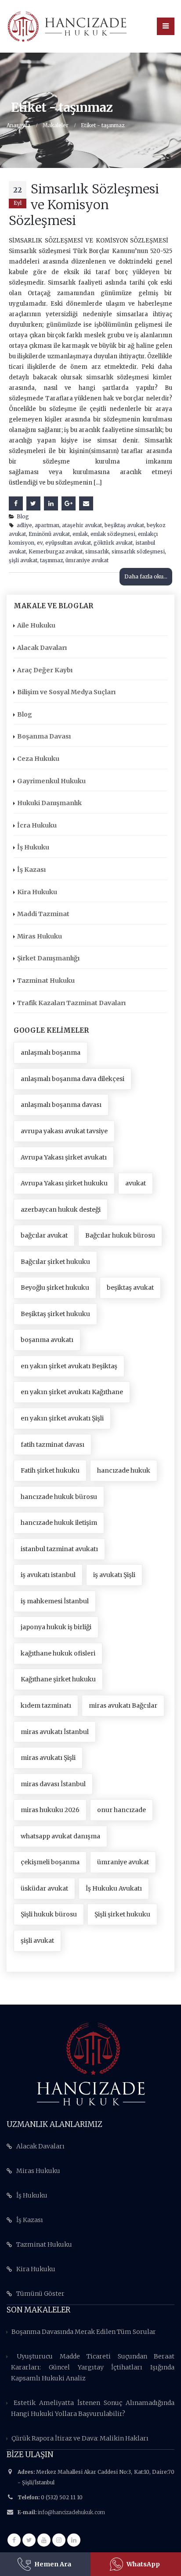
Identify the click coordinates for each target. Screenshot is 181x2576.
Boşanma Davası (44, 736)
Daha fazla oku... (146, 576)
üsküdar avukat (44, 1888)
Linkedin (74, 2540)
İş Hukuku (33, 847)
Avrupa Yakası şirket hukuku (64, 1183)
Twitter (33, 503)
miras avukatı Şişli (48, 1758)
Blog (23, 516)
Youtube (44, 2540)
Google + (69, 503)
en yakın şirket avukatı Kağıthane (72, 1392)
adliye (24, 525)
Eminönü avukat (49, 534)
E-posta (86, 503)
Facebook (16, 503)
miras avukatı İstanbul (55, 1732)
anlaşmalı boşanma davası (61, 1105)
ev (40, 543)
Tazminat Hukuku (46, 981)
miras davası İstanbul (53, 1784)
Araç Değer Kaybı (45, 670)
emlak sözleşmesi (113, 534)
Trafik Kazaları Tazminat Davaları (71, 1003)
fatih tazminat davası (52, 1445)
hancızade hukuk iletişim (59, 1523)
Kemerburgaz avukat (56, 551)
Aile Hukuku (36, 625)
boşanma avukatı (47, 1340)
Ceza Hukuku (38, 759)
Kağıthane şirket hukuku (58, 1679)
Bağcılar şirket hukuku (55, 1262)
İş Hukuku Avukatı (114, 1888)
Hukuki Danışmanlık (49, 803)
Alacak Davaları (42, 648)
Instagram (59, 2540)
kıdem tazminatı (46, 1705)
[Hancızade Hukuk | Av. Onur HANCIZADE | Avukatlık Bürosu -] (67, 26)
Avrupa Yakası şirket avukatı (64, 1157)
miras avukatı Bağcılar (123, 1705)
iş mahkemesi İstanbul (55, 1601)
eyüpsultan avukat (68, 543)
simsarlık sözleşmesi (138, 551)
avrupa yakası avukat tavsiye (64, 1131)
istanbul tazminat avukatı (59, 1549)
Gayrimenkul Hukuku (51, 781)
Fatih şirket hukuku (50, 1470)
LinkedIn (51, 503)
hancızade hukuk (124, 1470)
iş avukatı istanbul (48, 1575)
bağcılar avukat (44, 1235)
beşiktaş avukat (124, 525)
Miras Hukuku (40, 936)
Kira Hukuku (37, 892)
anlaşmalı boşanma (51, 1053)
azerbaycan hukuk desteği (61, 1210)
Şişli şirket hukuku (122, 1914)
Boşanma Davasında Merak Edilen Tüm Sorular (84, 2332)
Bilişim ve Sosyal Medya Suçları (66, 692)
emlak (80, 534)
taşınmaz (51, 560)
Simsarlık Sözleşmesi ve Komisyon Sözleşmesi (84, 205)
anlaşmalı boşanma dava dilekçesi (72, 1079)
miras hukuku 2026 (50, 1810)
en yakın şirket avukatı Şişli (62, 1418)
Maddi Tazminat (43, 914)
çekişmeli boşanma (50, 1862)
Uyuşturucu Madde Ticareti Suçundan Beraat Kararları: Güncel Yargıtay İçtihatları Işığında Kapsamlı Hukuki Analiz (93, 2367)
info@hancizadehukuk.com (71, 2512)
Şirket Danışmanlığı (48, 958)
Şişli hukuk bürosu (49, 1914)
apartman (47, 525)
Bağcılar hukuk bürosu (120, 1235)
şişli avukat (23, 560)
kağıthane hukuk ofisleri (58, 1653)
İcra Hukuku (37, 825)
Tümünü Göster (40, 2294)
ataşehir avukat (82, 525)
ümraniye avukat (87, 560)
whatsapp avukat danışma (60, 1836)
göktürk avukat (113, 543)
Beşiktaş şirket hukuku (55, 1314)
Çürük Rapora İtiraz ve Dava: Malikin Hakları (80, 2438)
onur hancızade (121, 1810)
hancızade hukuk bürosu (59, 1497)
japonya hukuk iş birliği (56, 1627)
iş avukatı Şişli (114, 1575)
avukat (136, 1183)
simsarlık (97, 551)
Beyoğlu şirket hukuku (55, 1288)
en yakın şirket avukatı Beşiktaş (69, 1366)
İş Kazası (31, 870)
